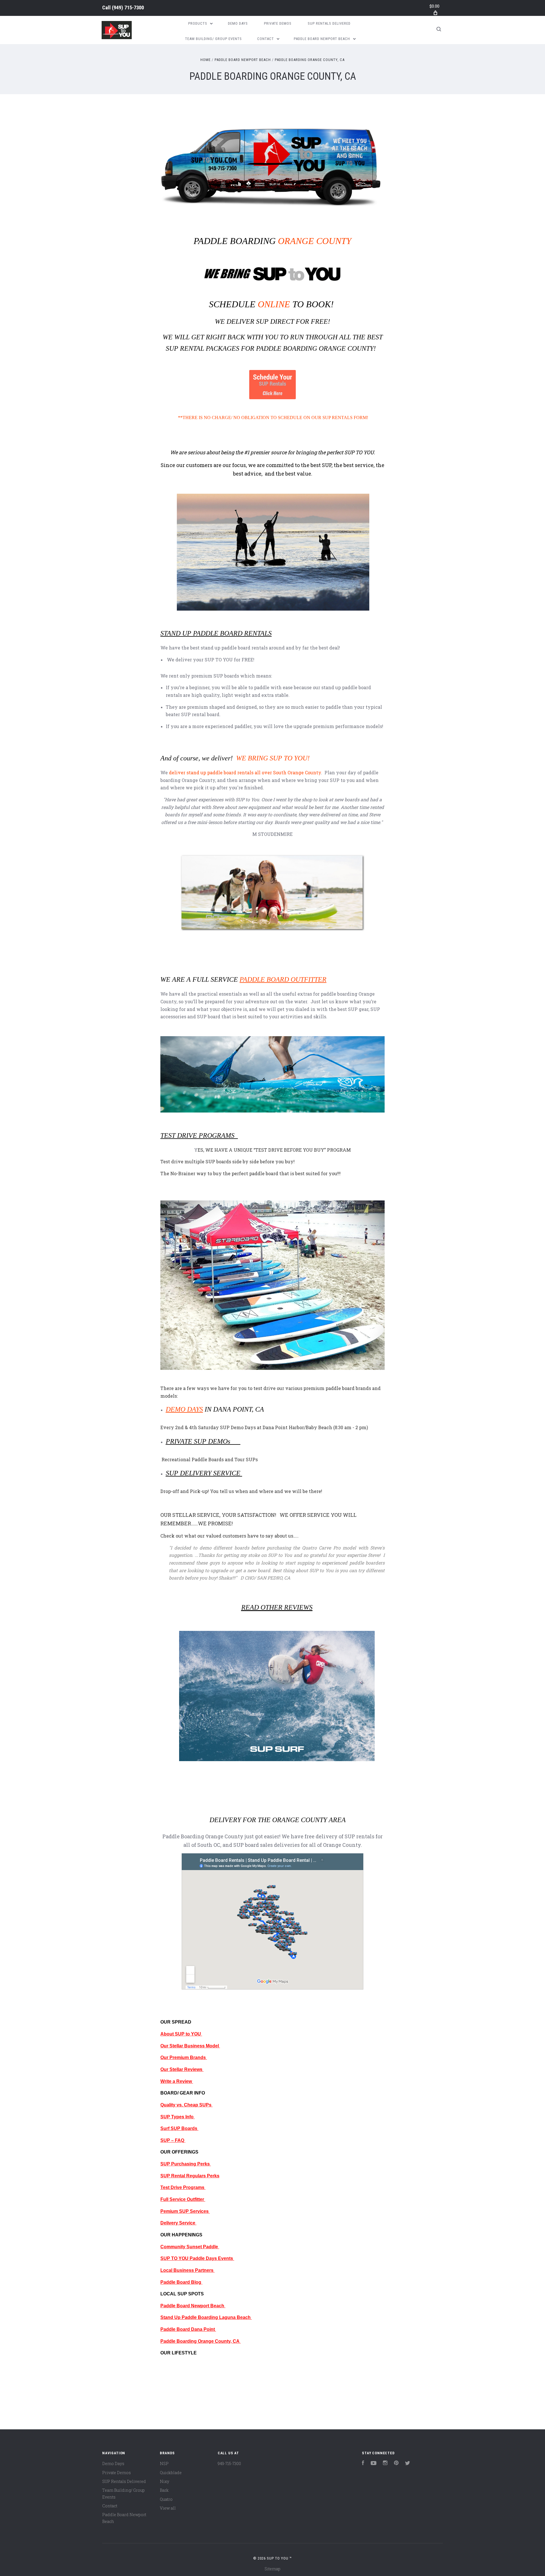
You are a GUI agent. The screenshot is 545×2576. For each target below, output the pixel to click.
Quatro (166, 2499)
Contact (266, 39)
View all (168, 2508)
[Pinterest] (396, 2464)
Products (198, 23)
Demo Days (238, 23)
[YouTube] (374, 2464)
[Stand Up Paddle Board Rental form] (272, 406)
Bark (164, 2490)
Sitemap (272, 2569)
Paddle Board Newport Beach (322, 39)
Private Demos (278, 23)
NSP (164, 2464)
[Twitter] (408, 2464)
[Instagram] (385, 2464)
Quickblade (171, 2473)
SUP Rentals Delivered (329, 23)
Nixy (164, 2481)
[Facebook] (363, 2464)
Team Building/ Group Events (213, 39)
